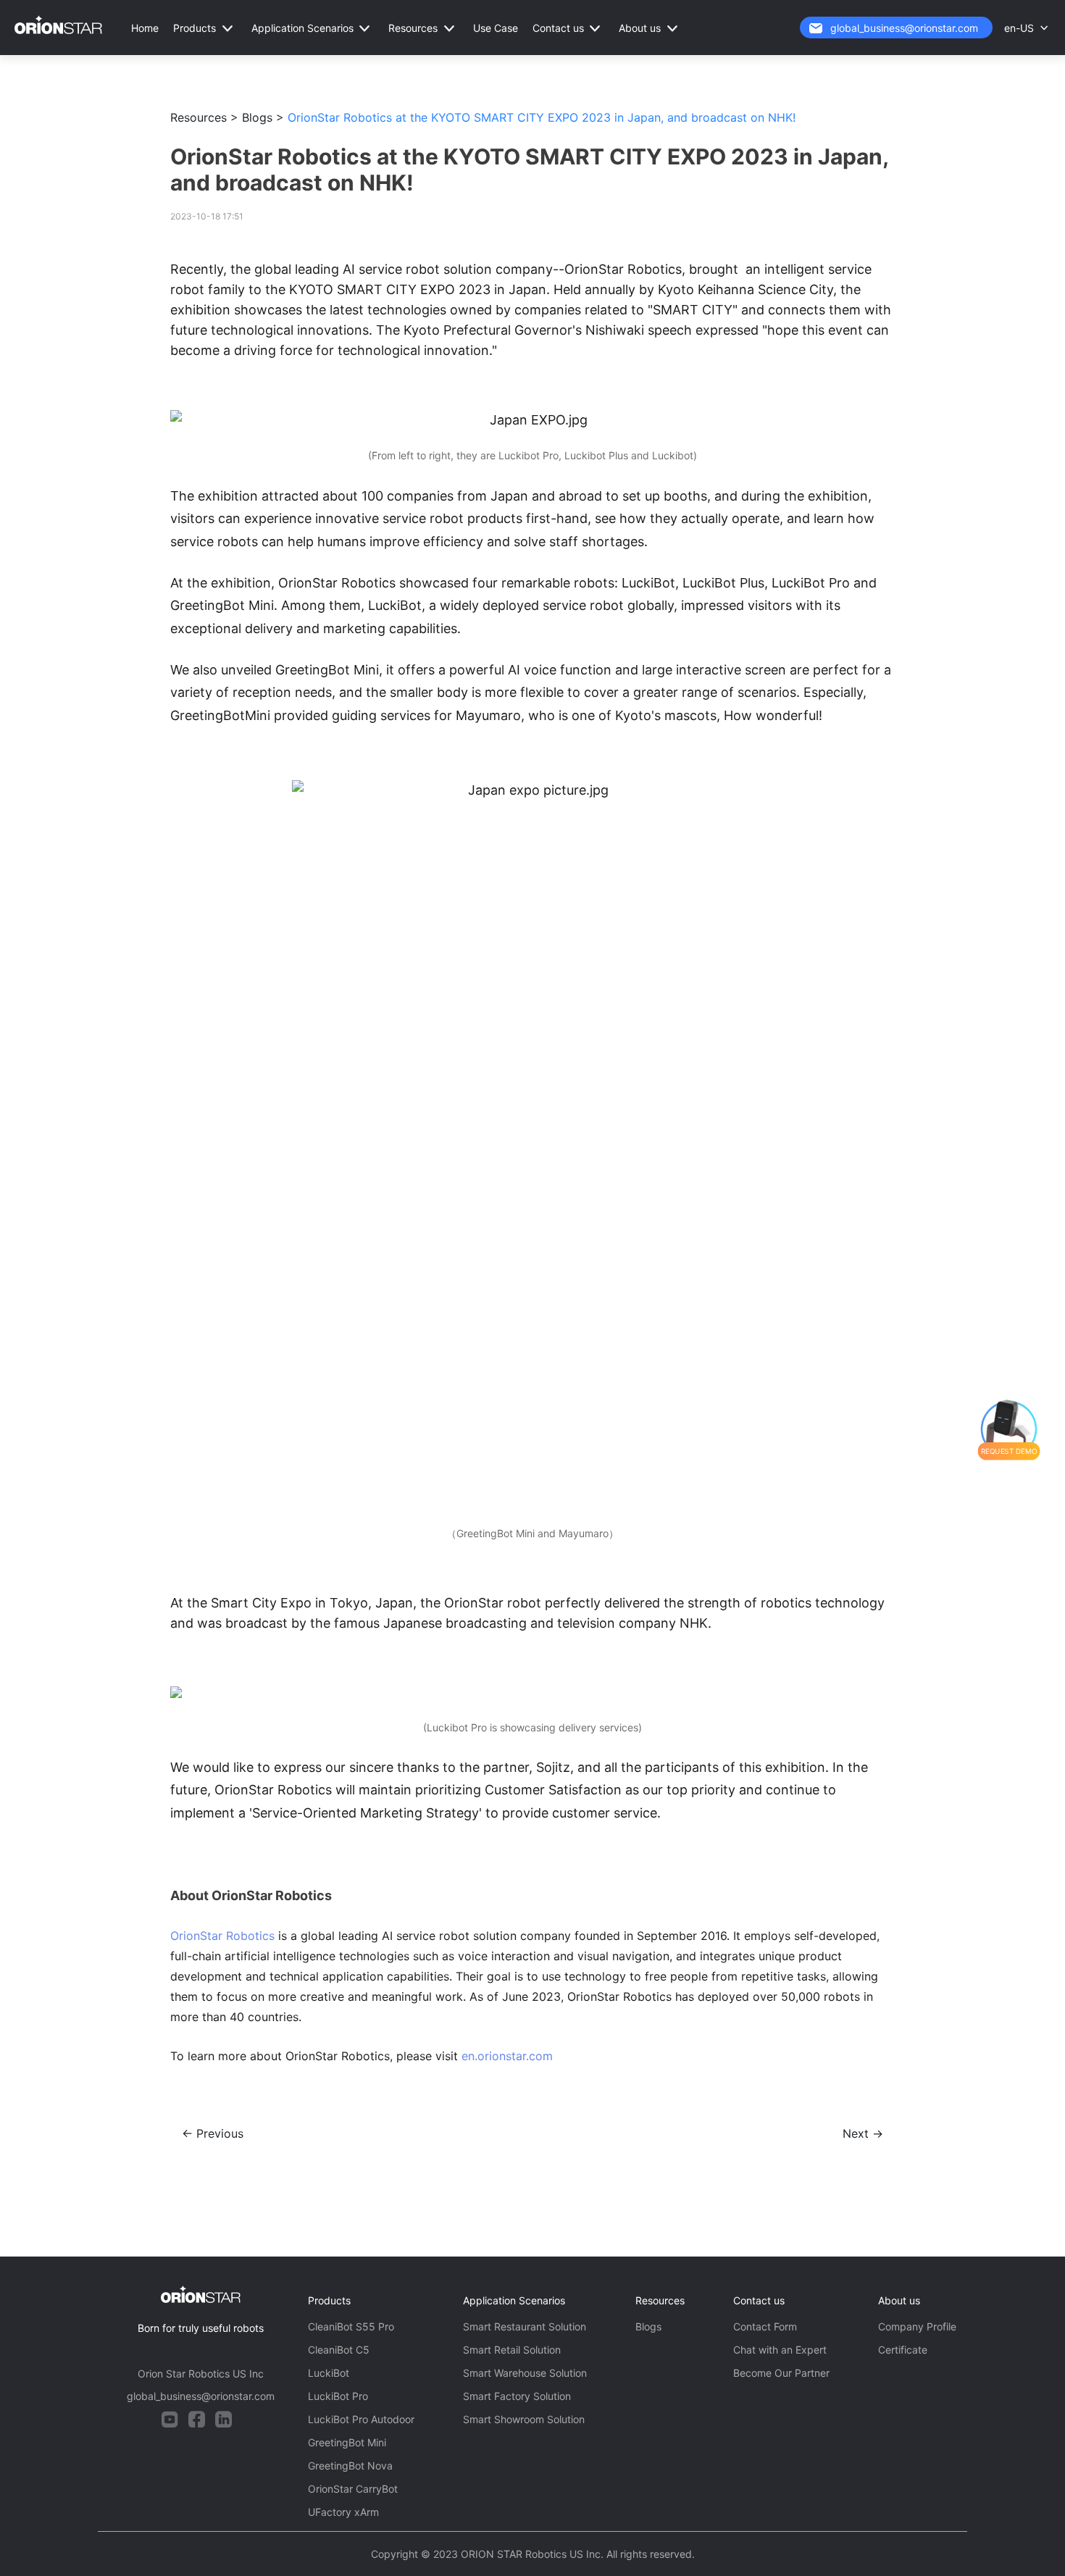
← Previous (213, 2133)
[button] (205, 28)
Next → (863, 2133)
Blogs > (263, 117)
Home (145, 28)
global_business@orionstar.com (904, 28)
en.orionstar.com (507, 2056)
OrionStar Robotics (222, 1936)
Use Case (496, 28)
